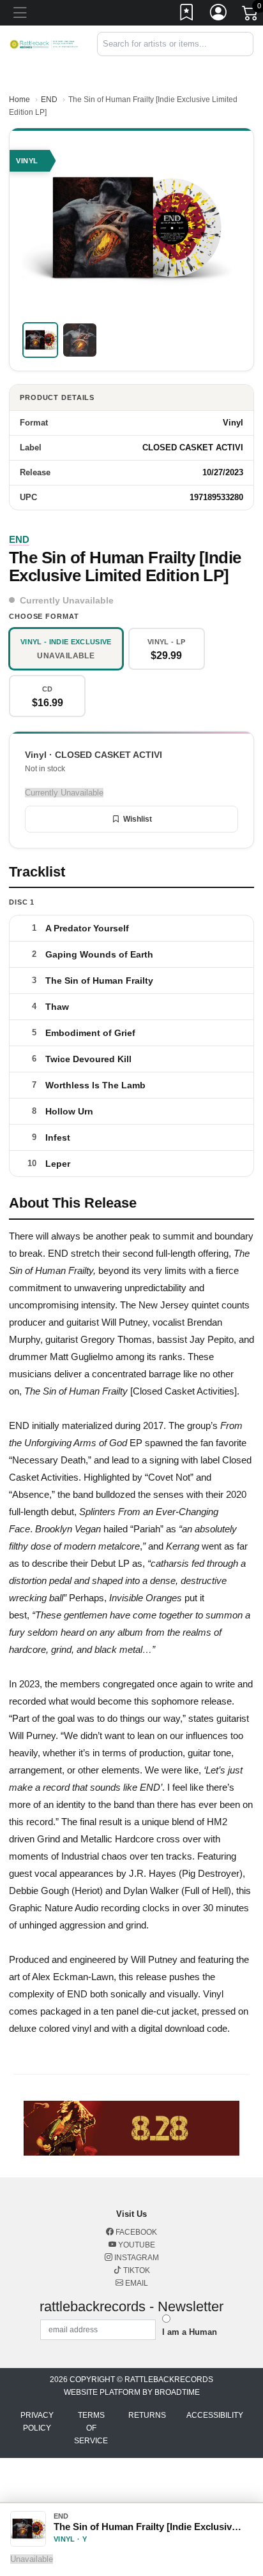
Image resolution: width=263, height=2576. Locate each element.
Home (19, 100)
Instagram (136, 2258)
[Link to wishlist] (187, 15)
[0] (251, 15)
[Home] (44, 44)
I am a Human (190, 2332)
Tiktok (136, 2270)
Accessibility (215, 2415)
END (49, 100)
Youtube (136, 2245)
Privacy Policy (37, 2422)
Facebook (135, 2232)
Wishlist (138, 819)
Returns (147, 2415)
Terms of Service (91, 2428)
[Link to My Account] (219, 15)
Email (136, 2283)
